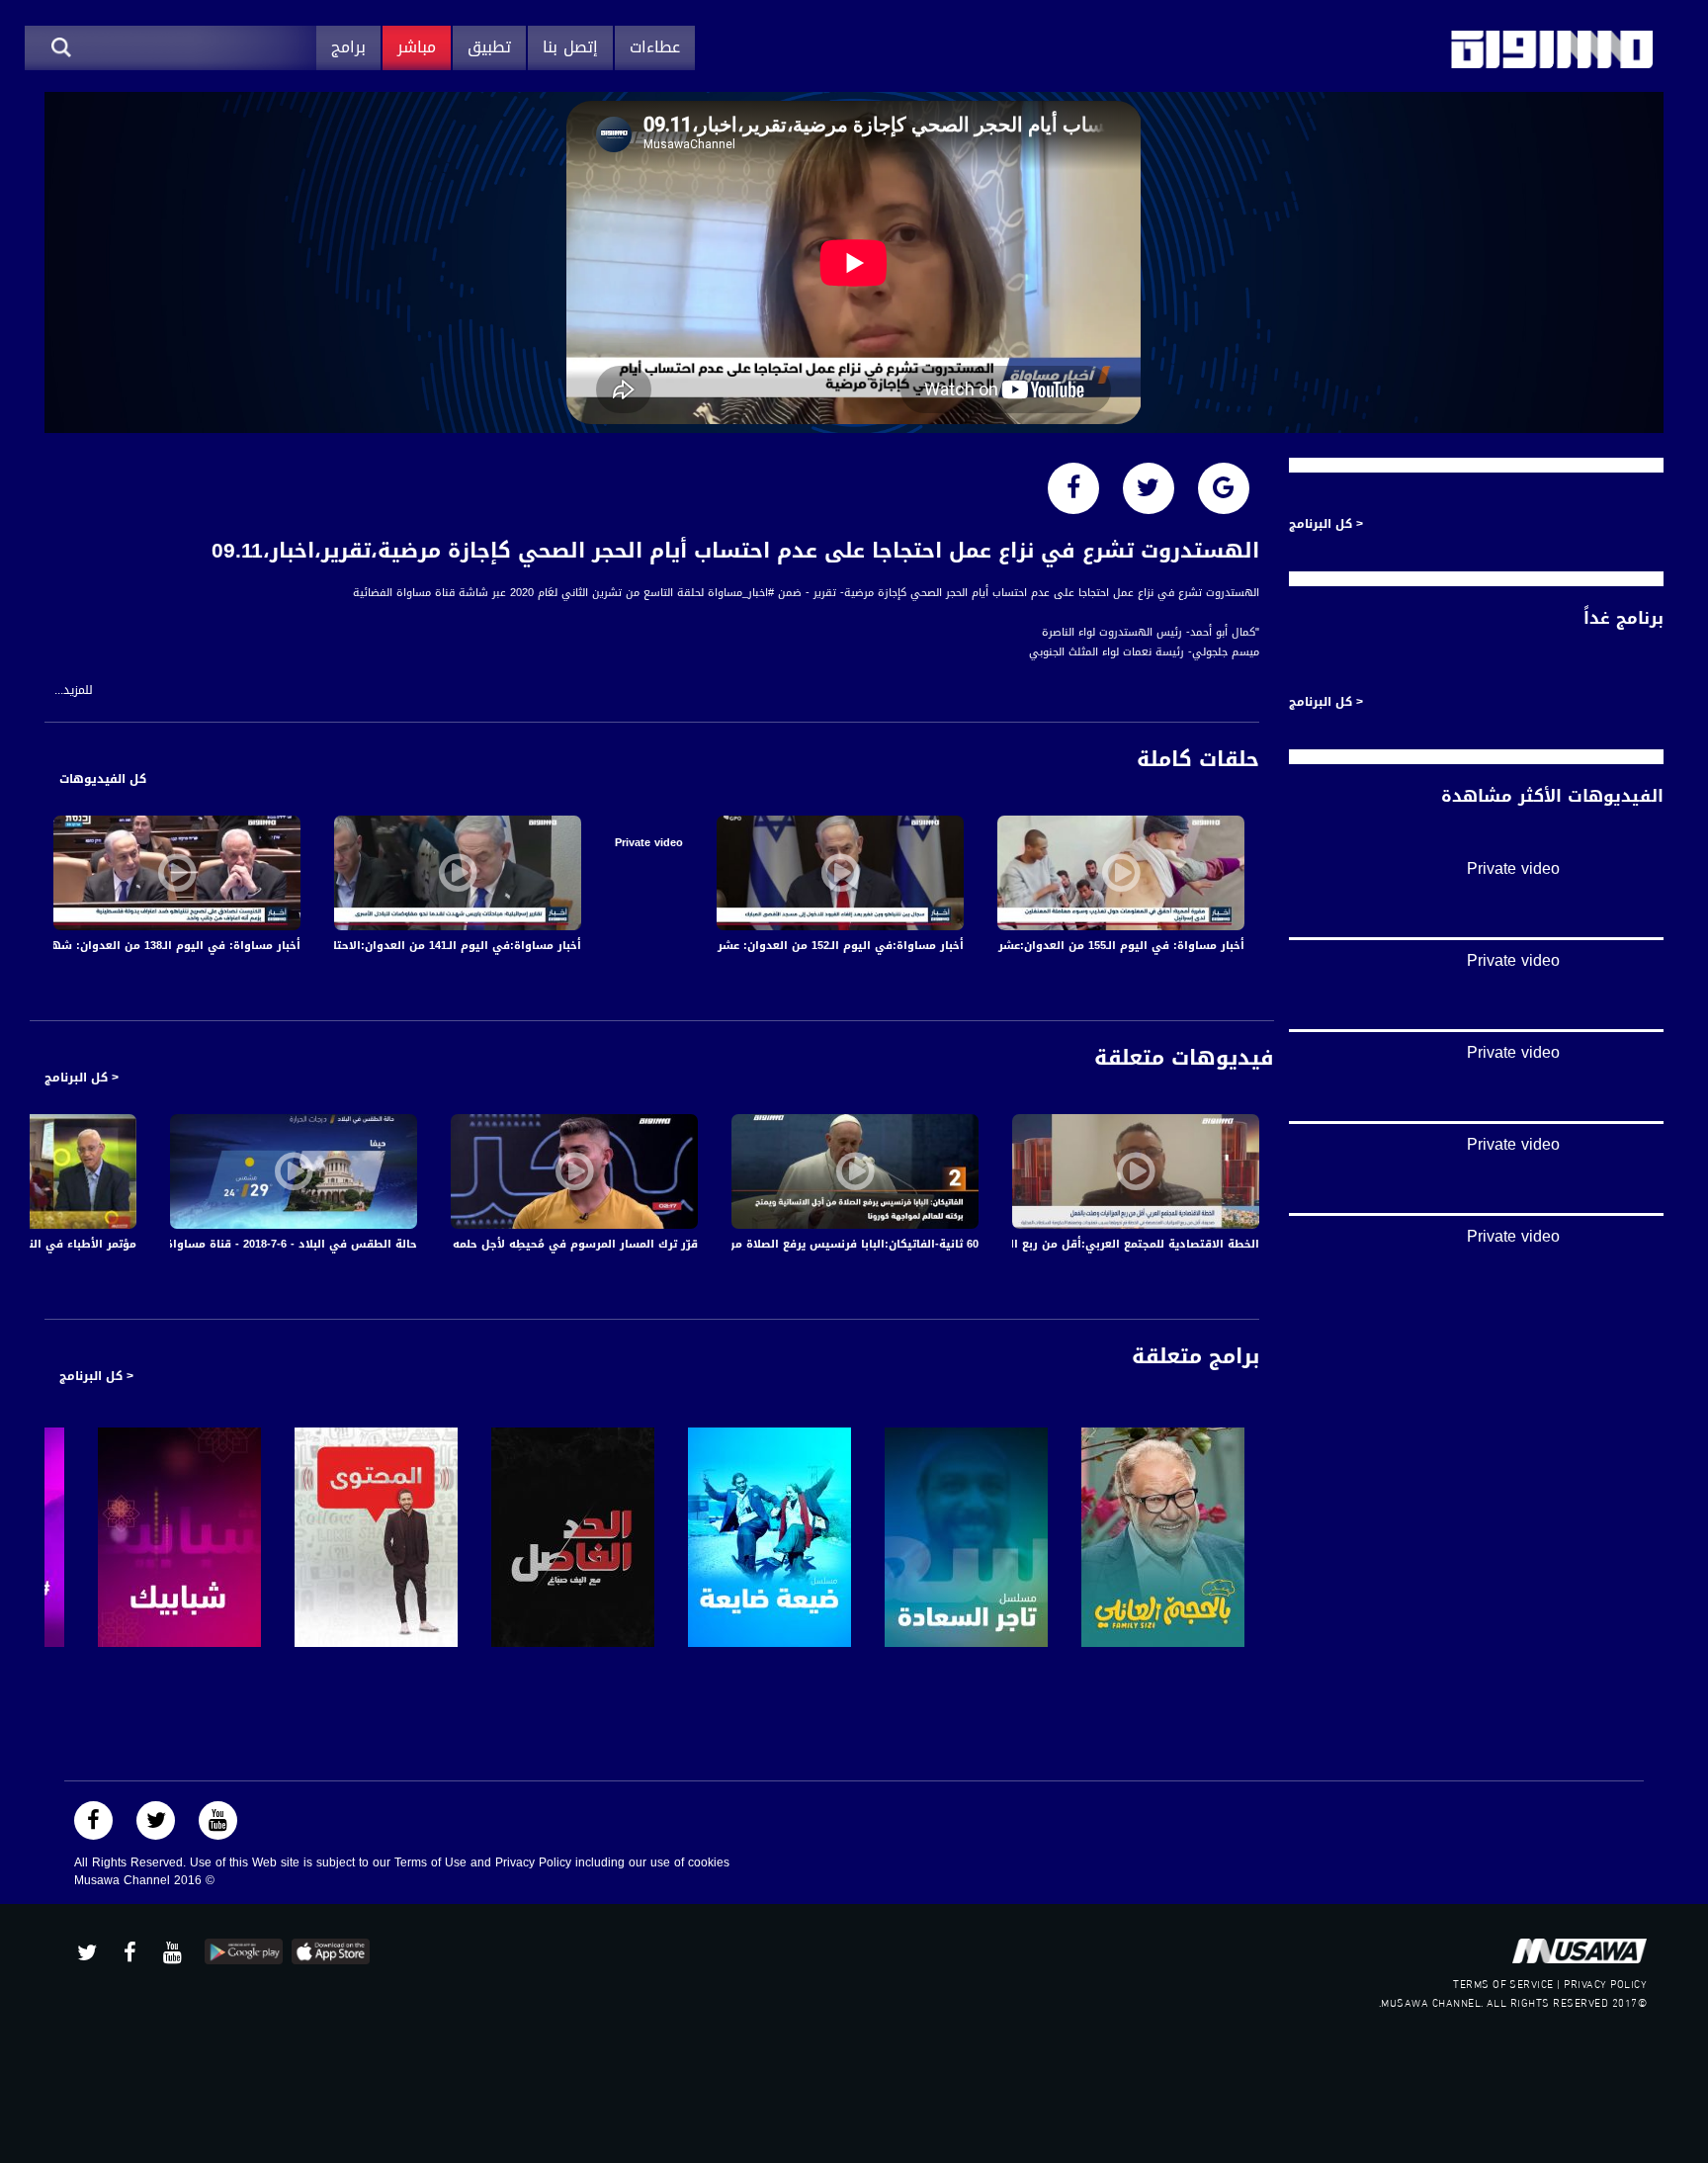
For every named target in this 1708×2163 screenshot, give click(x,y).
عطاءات (655, 47)
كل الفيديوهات (103, 779)
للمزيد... (74, 691)
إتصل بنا (570, 47)
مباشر (417, 47)
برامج (348, 47)
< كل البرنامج (82, 1078)
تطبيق (489, 47)
